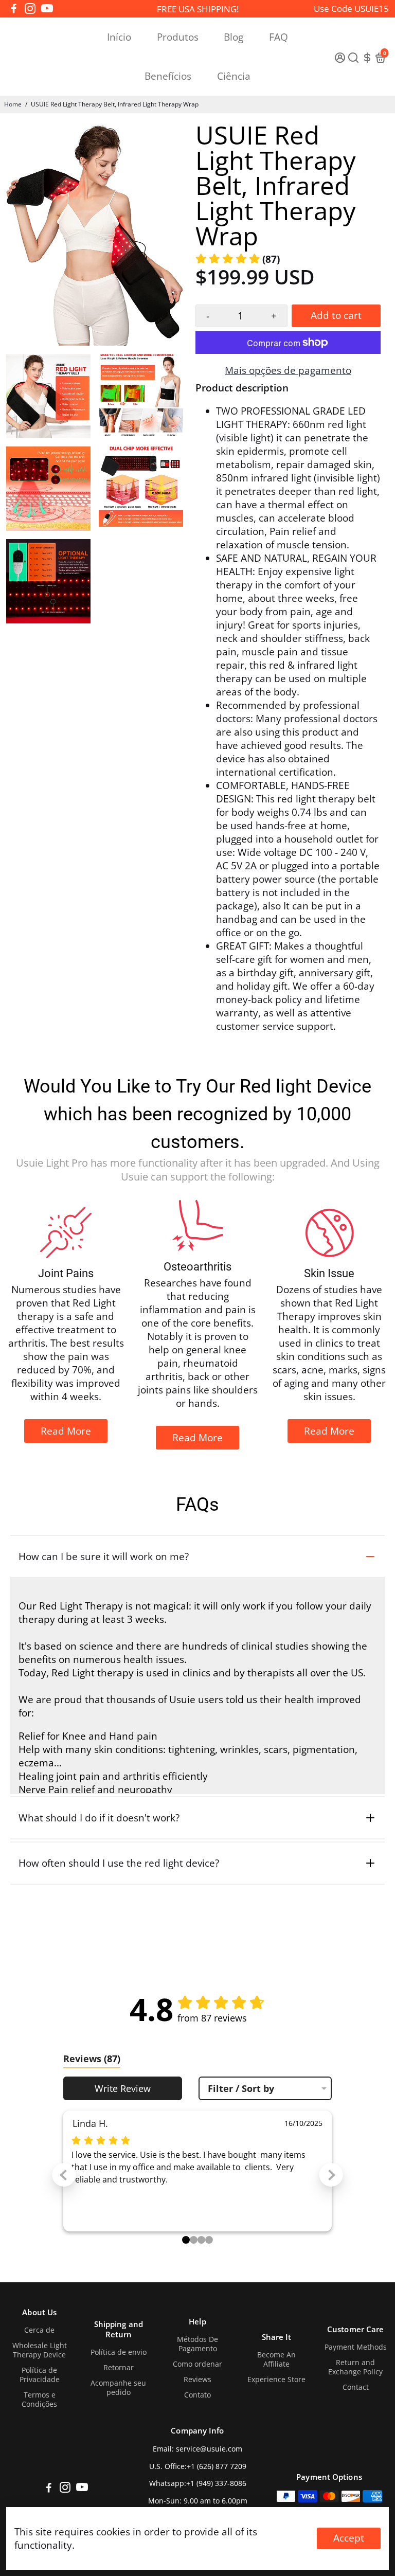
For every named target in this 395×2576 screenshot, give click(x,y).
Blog (234, 37)
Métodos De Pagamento (197, 2344)
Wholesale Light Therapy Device (40, 2350)
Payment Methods (356, 2347)
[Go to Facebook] (14, 9)
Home (13, 104)
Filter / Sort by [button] (241, 2088)
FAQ (279, 37)
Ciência (234, 76)
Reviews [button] (92, 2059)
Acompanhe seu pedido (118, 2388)
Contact (356, 2387)
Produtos (178, 37)
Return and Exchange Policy (355, 2367)
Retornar (119, 2368)
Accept (349, 2538)
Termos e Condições (39, 2400)
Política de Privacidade (40, 2375)
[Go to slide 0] (186, 2240)
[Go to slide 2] (201, 2240)
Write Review (123, 2088)
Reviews (197, 2380)
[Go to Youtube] (47, 9)
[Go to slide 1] (194, 2240)
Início (119, 37)
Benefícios (168, 76)
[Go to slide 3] (209, 2240)
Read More (66, 1431)
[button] (238, 259)
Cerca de (39, 2330)
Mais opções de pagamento (288, 370)
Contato (197, 2395)
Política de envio (119, 2352)
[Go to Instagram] (30, 9)
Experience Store (276, 2380)
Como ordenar (197, 2364)
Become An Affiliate (276, 2359)
